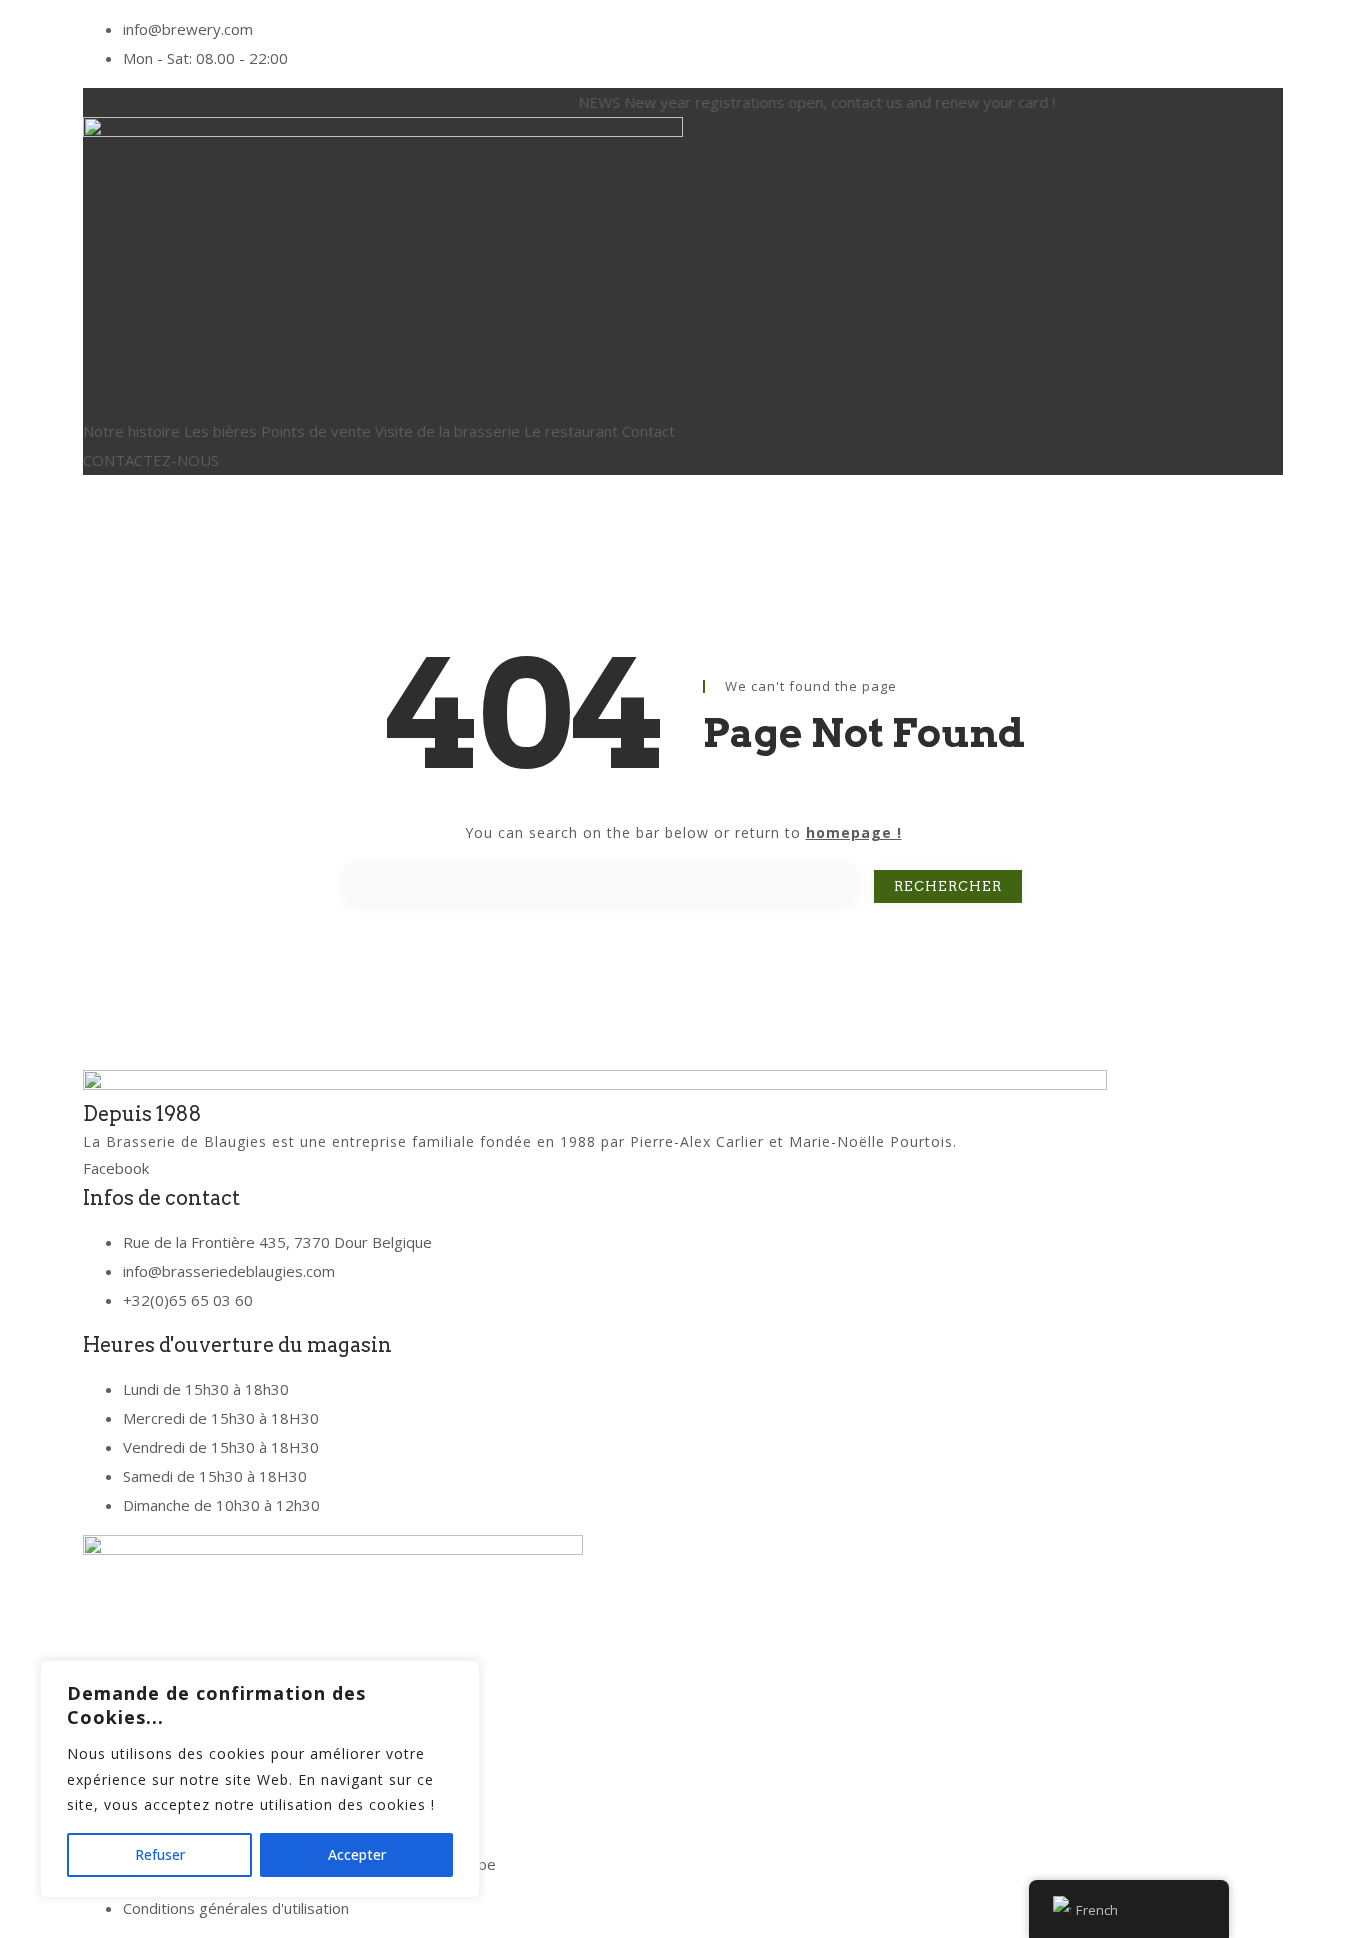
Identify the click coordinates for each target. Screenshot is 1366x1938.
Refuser (160, 1854)
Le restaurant (571, 431)
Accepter (357, 1854)
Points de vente (316, 431)
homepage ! (854, 832)
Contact (648, 431)
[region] (260, 1779)
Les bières (220, 431)
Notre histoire (131, 431)
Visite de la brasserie (447, 431)
